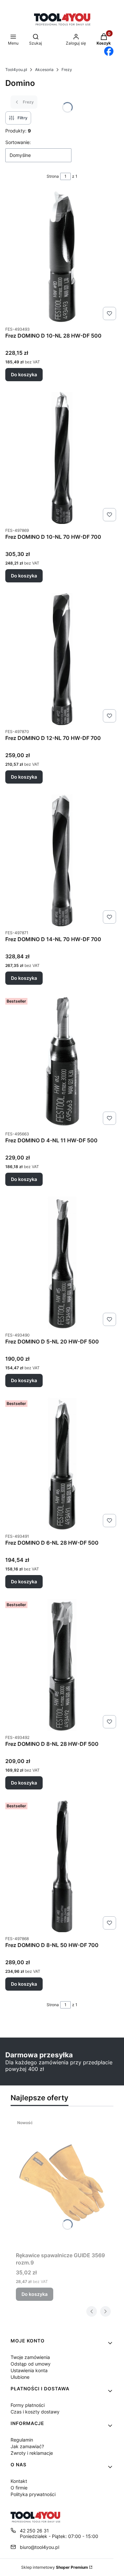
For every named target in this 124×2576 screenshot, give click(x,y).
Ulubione (20, 2377)
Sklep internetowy (55, 2567)
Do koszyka (24, 374)
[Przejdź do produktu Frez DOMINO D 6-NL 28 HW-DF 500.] (62, 1464)
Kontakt (19, 2481)
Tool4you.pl (16, 70)
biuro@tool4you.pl (40, 2547)
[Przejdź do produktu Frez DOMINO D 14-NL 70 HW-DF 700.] (62, 860)
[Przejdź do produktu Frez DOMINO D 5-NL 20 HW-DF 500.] (62, 1263)
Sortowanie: (18, 142)
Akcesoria (44, 70)
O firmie (19, 2488)
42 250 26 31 (34, 2531)
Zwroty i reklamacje (32, 2453)
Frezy (67, 70)
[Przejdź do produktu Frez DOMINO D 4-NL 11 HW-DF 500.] (62, 1061)
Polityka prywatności (33, 2494)
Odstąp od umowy (31, 2364)
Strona (53, 176)
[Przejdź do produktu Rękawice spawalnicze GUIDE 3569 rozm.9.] (62, 2183)
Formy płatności (28, 2405)
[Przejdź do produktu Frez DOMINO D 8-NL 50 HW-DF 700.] (62, 1866)
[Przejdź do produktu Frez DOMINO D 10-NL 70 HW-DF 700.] (62, 458)
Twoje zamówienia (30, 2357)
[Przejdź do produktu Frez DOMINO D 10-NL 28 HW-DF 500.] (62, 257)
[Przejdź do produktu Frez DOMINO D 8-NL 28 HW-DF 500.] (62, 1665)
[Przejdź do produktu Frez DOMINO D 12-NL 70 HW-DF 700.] (62, 659)
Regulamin (22, 2440)
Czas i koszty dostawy (35, 2412)
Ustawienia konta (29, 2370)
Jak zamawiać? (27, 2446)
